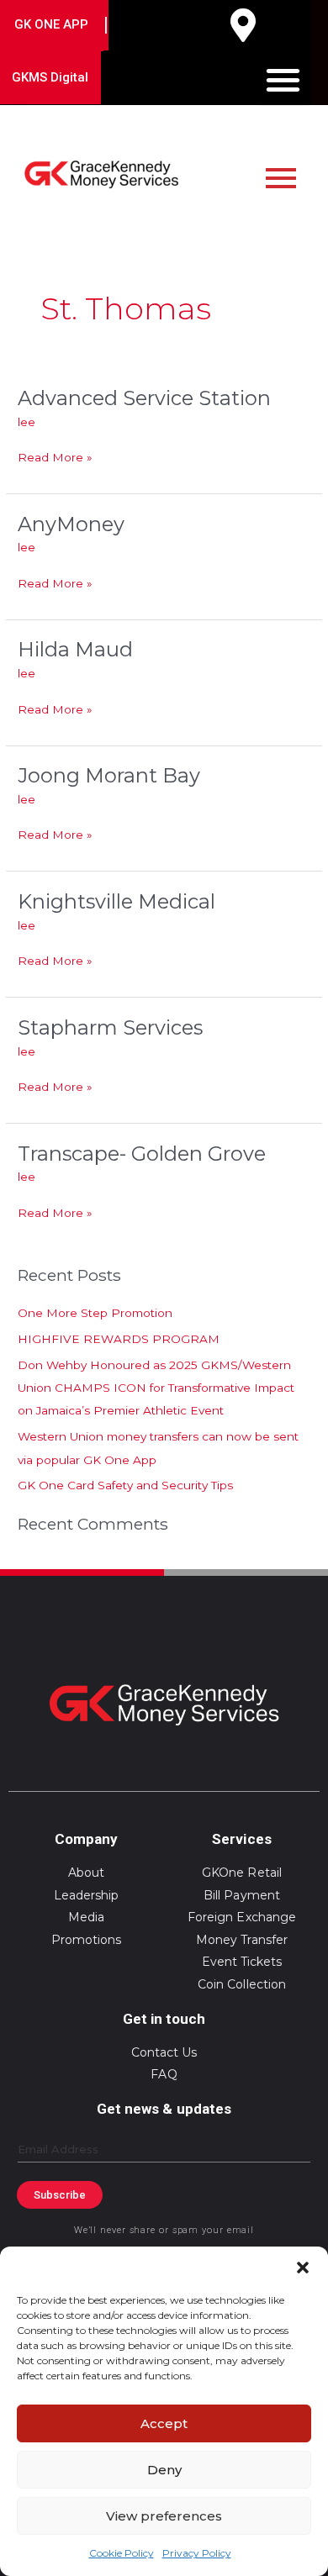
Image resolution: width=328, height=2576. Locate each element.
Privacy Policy (197, 2553)
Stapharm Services (110, 1027)
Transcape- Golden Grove (142, 1154)
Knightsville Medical (116, 901)
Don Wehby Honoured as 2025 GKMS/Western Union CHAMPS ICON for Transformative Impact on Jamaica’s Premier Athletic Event (156, 1388)
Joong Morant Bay (109, 775)
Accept (164, 2423)
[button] (303, 2268)
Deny (164, 2470)
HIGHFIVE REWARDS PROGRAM (119, 1339)
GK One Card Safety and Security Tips (125, 1485)
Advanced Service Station (144, 398)
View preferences (164, 2516)
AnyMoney (71, 524)
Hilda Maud (75, 649)
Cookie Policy (122, 2553)
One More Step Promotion (95, 1313)
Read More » (55, 456)
